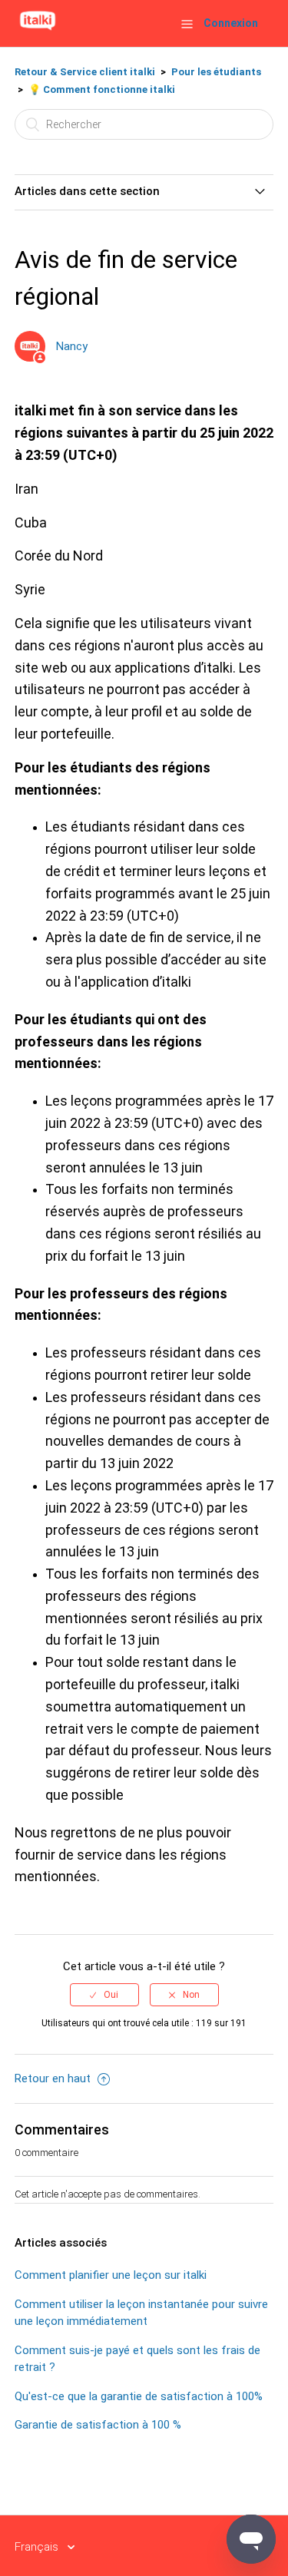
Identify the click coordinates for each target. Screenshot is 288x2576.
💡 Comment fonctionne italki (102, 89)
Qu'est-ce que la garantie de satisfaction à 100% (139, 2396)
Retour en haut (54, 2078)
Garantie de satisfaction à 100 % (98, 2425)
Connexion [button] (231, 23)
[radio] (104, 1995)
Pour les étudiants (216, 72)
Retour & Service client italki (85, 72)
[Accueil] (38, 31)
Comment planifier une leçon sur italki (111, 2275)
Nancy (72, 346)
